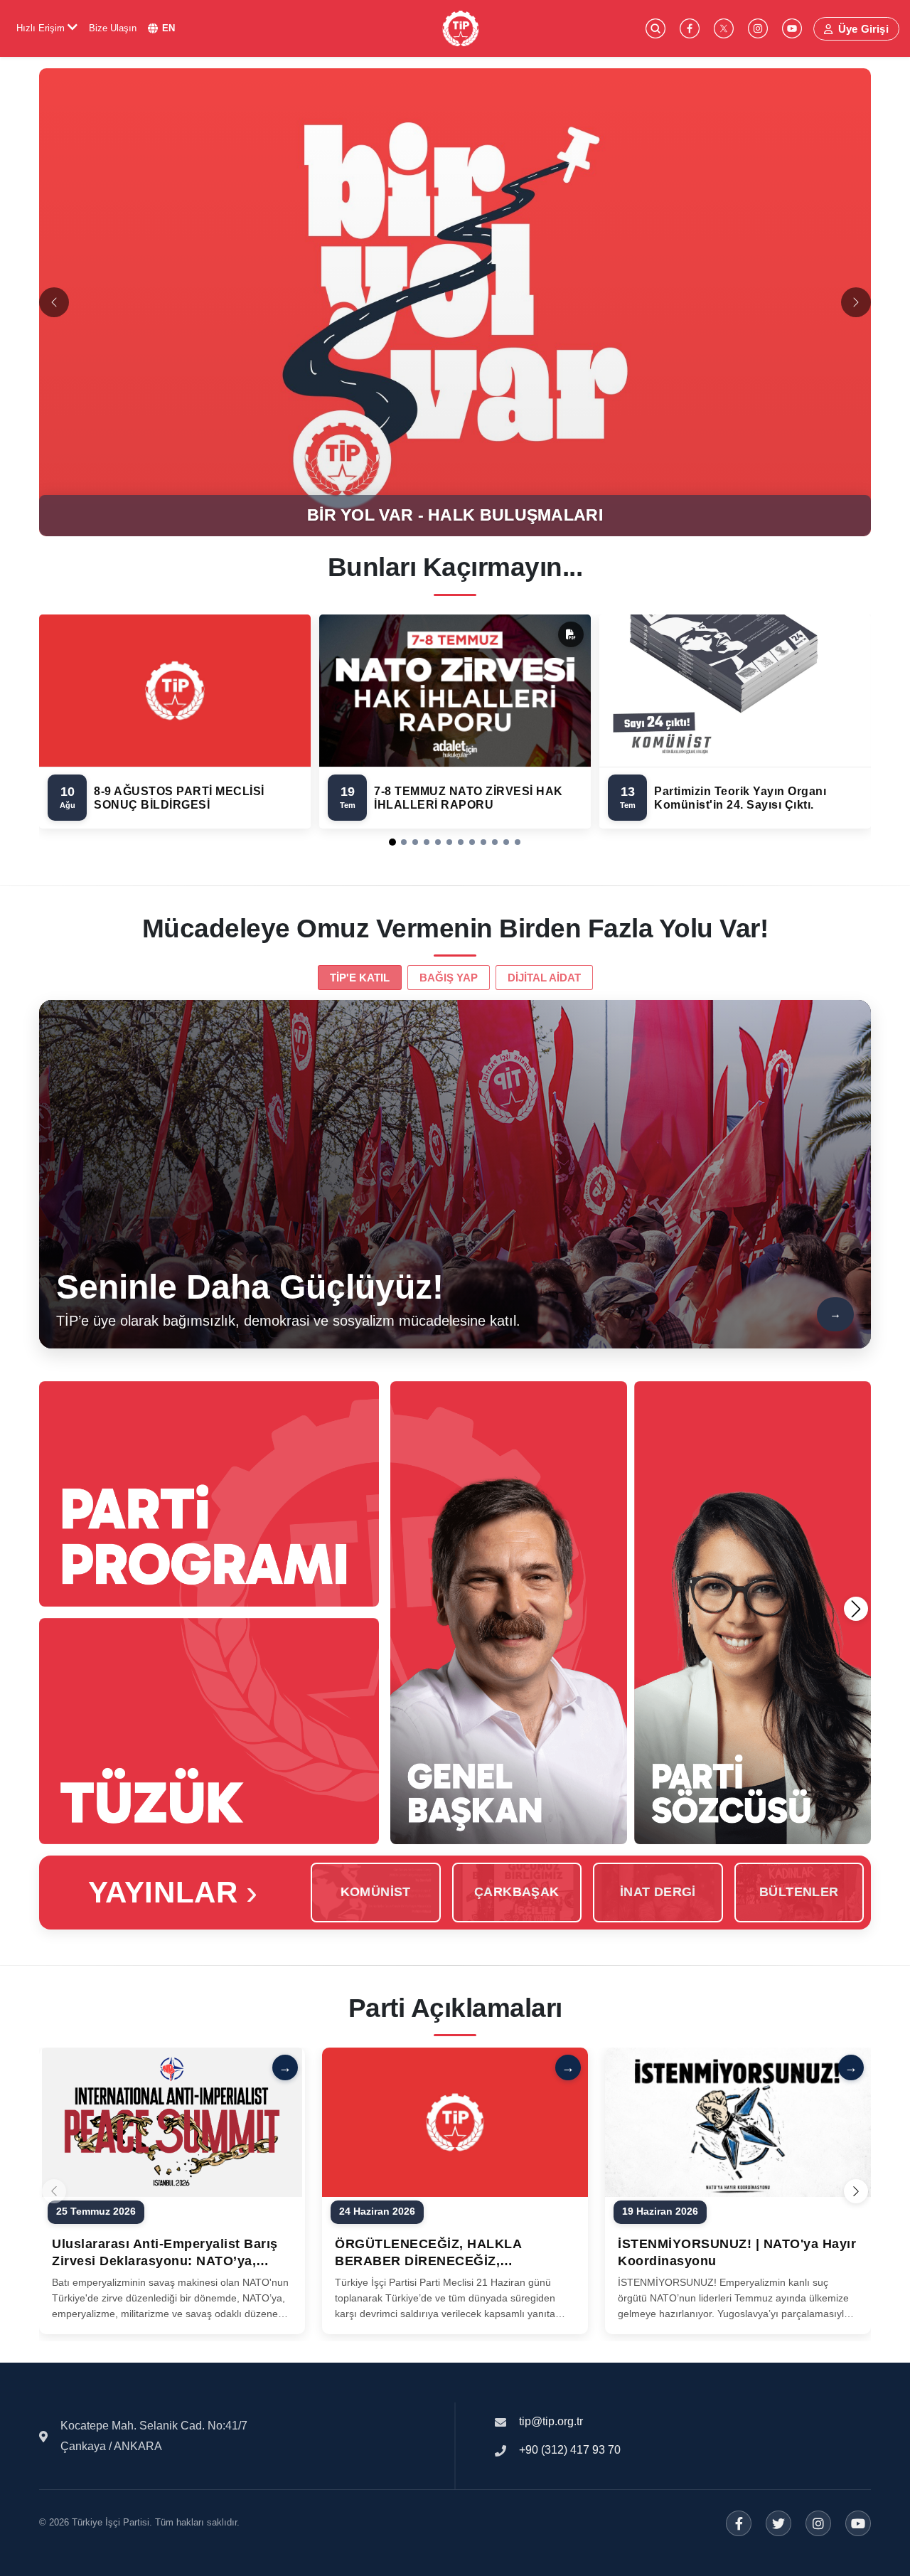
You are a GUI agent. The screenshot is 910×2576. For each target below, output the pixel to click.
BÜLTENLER (799, 1892)
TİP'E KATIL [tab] (360, 978)
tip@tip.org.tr (551, 2421)
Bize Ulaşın (113, 28)
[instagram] (758, 28)
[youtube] (792, 28)
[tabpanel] (455, 1174)
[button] (392, 842)
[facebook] (690, 28)
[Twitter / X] (778, 2523)
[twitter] (724, 28)
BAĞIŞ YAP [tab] (449, 978)
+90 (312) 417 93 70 (570, 2450)
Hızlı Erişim (42, 28)
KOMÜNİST (376, 1892)
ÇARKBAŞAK (517, 1892)
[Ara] (655, 28)
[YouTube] (858, 2523)
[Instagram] (818, 2523)
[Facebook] (739, 2523)
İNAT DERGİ (658, 1892)
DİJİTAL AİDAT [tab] (544, 978)
